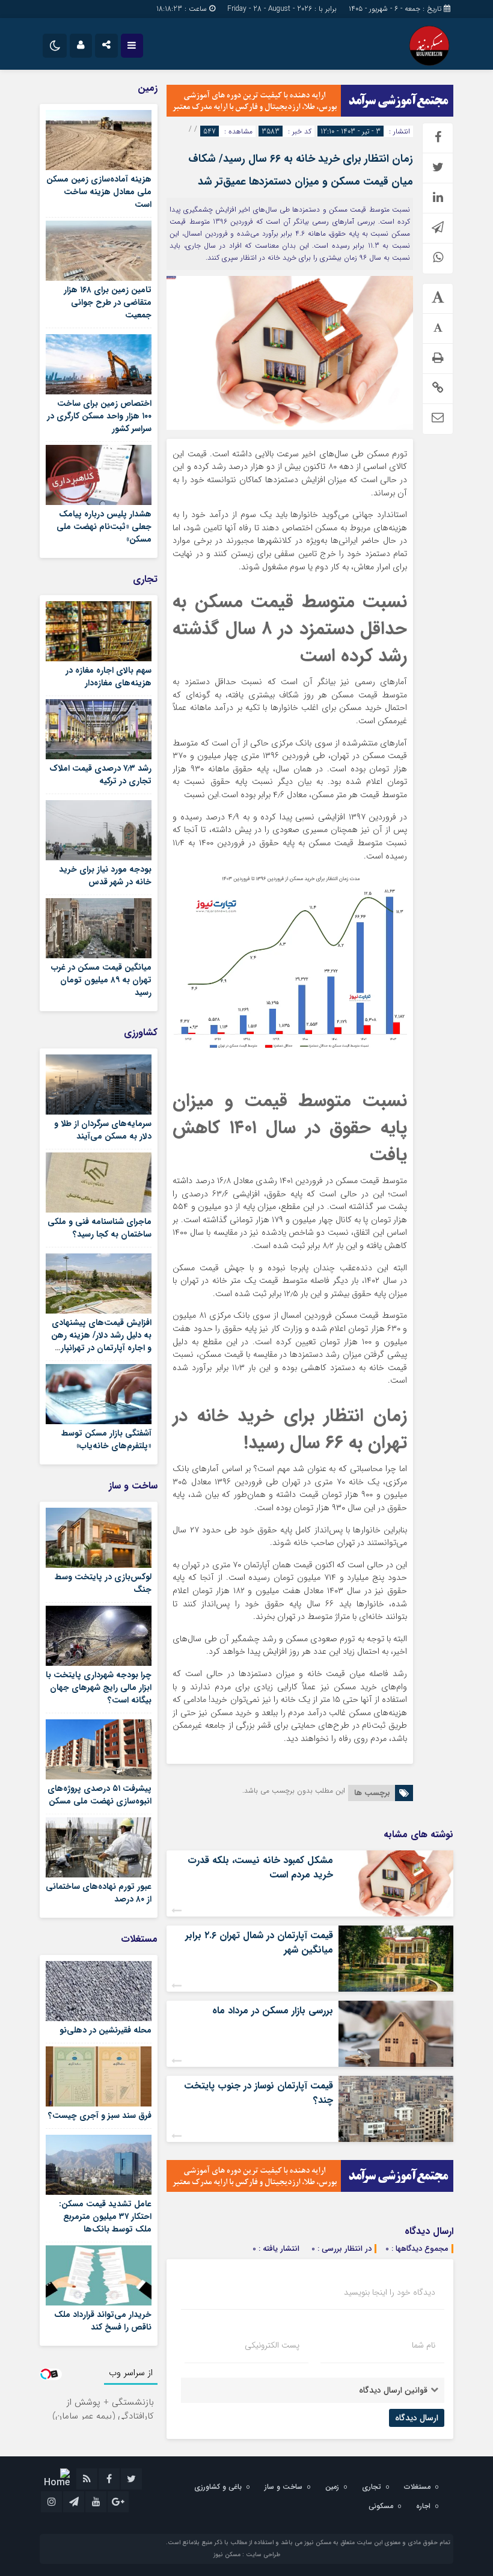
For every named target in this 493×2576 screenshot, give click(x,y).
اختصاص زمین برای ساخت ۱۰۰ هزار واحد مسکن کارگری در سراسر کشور (99, 416)
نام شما (424, 2345)
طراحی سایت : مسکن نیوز (247, 2555)
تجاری (372, 2487)
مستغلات (417, 2487)
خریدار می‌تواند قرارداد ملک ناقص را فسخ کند (103, 2321)
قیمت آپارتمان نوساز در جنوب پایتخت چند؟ (259, 2093)
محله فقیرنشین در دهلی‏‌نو (106, 2030)
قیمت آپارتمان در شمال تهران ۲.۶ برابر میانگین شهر (259, 1943)
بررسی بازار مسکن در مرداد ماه (273, 2011)
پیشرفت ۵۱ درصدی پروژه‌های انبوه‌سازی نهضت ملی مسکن (100, 1795)
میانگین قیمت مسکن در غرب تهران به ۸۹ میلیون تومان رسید (101, 980)
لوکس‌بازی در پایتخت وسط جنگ (103, 1583)
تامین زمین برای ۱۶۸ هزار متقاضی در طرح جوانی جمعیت (108, 302)
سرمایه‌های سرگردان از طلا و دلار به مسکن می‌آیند (103, 1130)
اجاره (423, 2506)
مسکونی (381, 2506)
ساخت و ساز (283, 2487)
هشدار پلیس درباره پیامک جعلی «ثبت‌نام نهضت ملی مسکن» (104, 527)
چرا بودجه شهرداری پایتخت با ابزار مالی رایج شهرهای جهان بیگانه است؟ (99, 1687)
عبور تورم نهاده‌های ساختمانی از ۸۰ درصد (99, 1893)
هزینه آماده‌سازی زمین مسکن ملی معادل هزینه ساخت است (99, 192)
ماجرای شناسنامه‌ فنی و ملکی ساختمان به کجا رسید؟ (100, 1228)
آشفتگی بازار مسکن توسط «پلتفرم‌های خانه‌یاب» (106, 1439)
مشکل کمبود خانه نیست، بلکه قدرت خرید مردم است (260, 1868)
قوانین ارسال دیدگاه (393, 2390)
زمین (332, 2487)
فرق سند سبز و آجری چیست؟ (100, 2116)
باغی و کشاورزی (218, 2487)
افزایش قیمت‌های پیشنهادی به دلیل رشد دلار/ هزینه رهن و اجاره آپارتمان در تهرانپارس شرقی (101, 1342)
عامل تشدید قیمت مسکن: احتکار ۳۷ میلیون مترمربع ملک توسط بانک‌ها (105, 2217)
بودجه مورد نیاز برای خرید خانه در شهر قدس (105, 876)
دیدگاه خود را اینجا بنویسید (390, 2292)
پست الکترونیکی (272, 2345)
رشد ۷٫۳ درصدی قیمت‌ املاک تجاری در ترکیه (100, 775)
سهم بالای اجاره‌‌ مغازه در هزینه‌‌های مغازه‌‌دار (109, 677)
